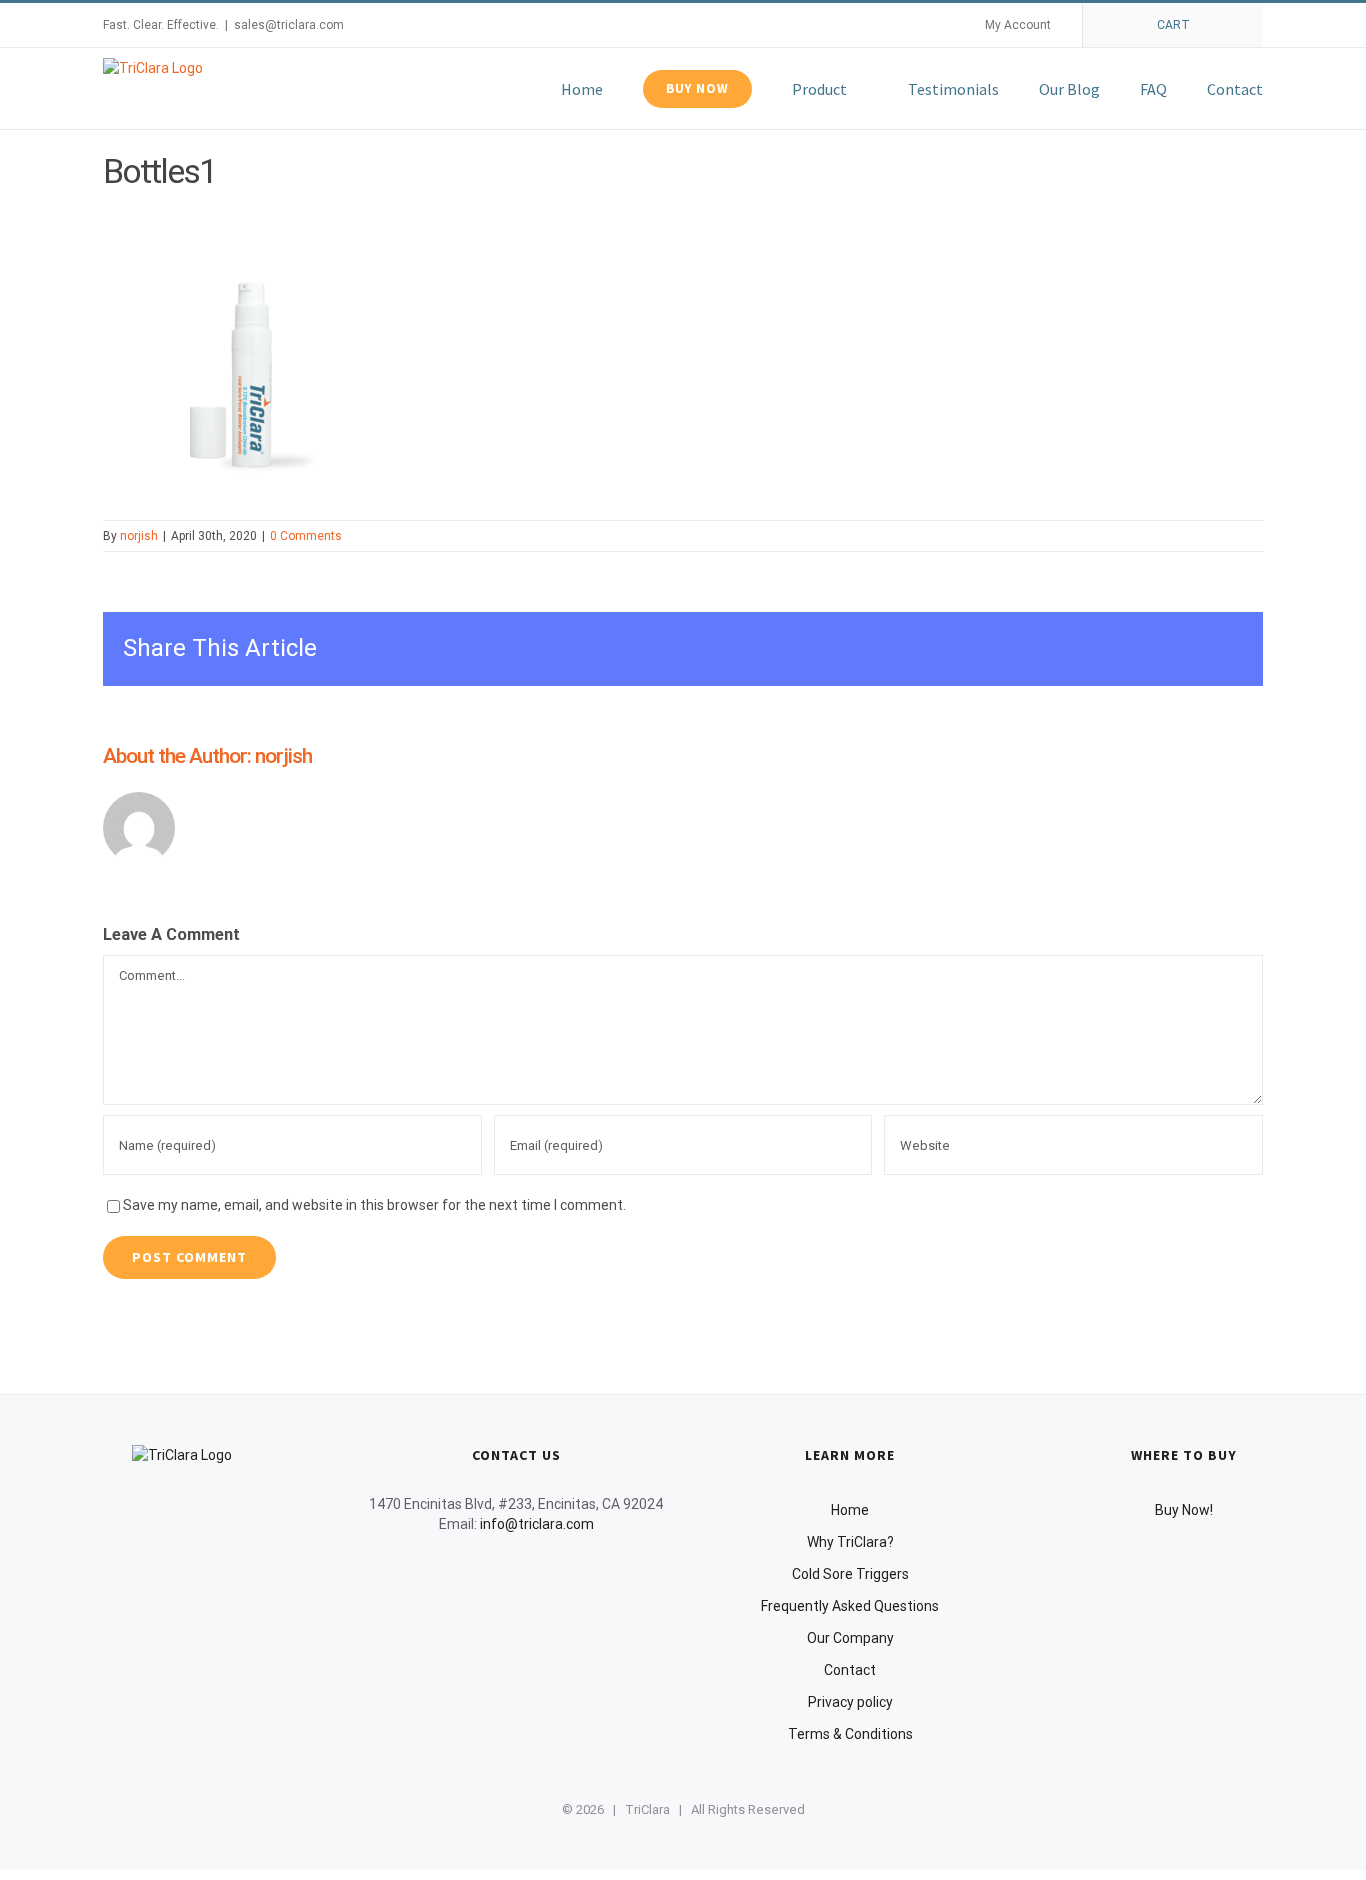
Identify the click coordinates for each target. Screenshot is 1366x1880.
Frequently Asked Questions (850, 1606)
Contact (850, 1670)
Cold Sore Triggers (850, 1574)
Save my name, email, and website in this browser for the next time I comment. (374, 1205)
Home (850, 1510)
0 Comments (306, 536)
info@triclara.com (537, 1524)
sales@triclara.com (289, 25)
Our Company (850, 1638)
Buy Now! (1184, 1510)
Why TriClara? (850, 1542)
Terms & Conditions (850, 1734)
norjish (139, 536)
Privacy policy (850, 1702)
